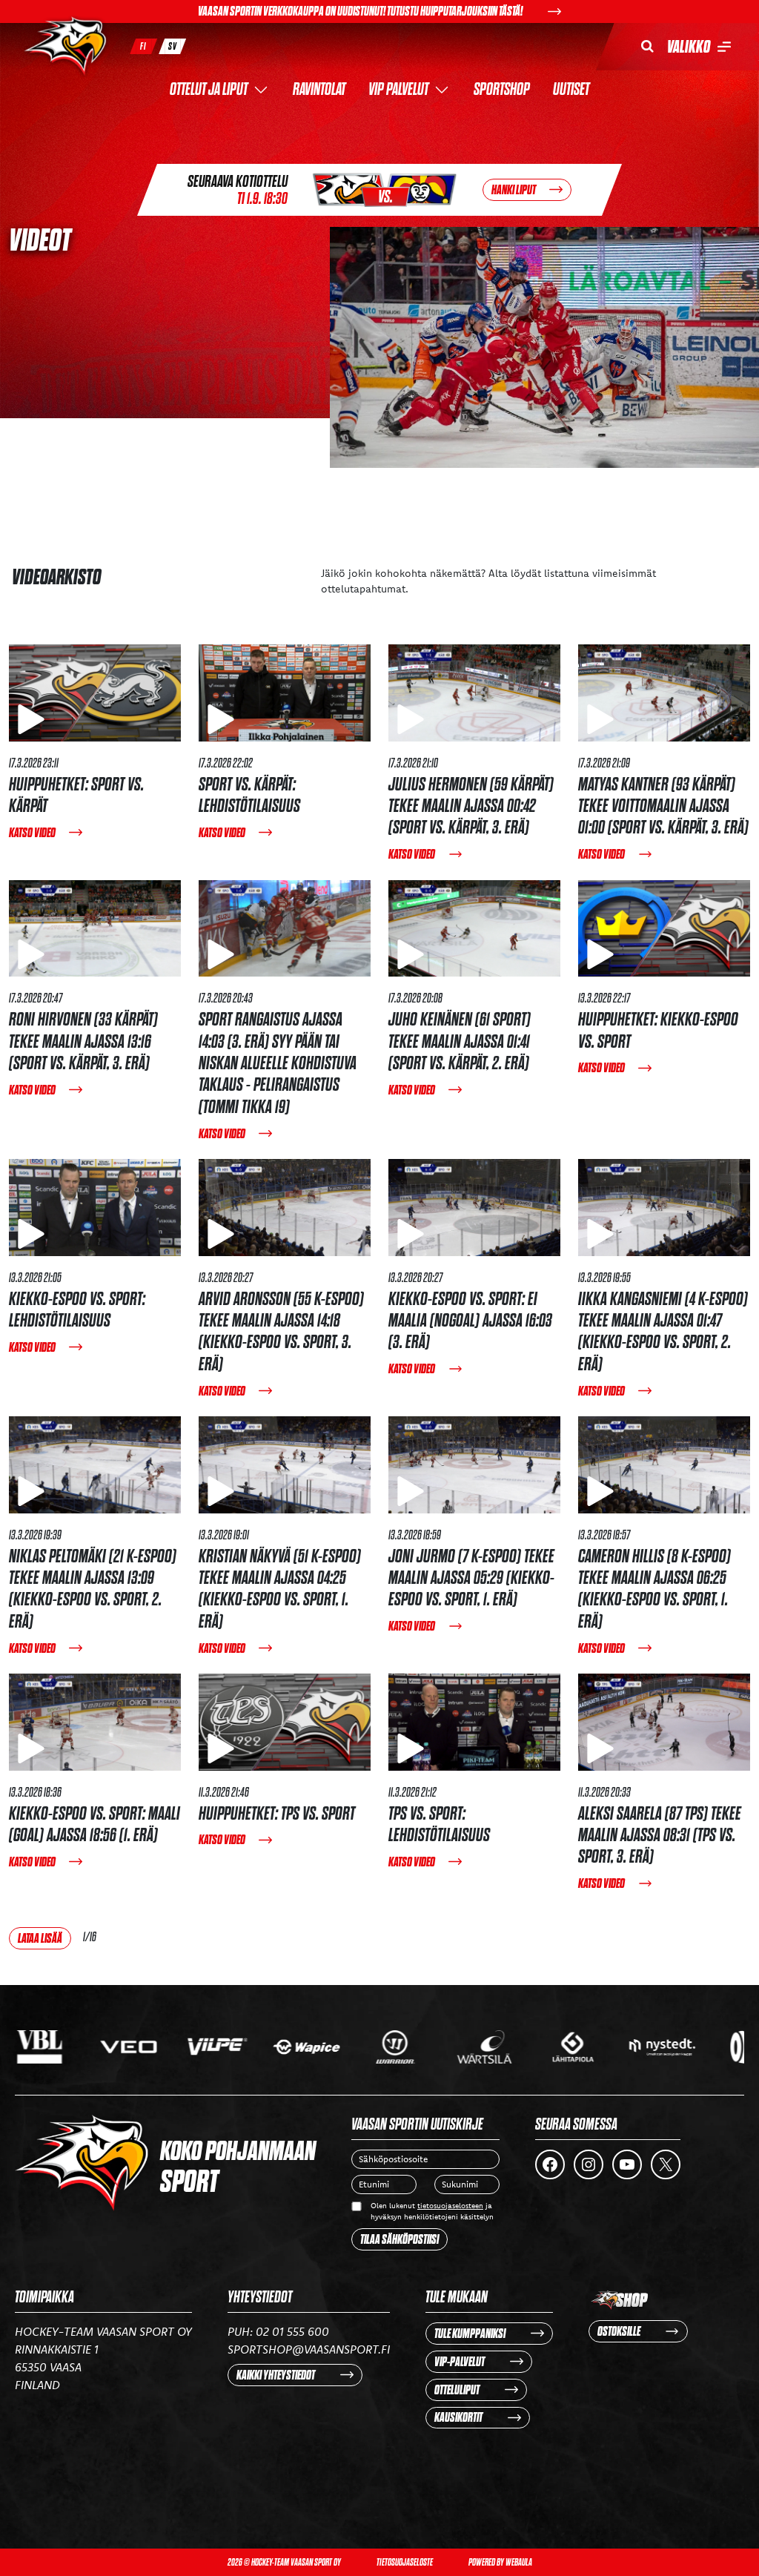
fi (143, 46)
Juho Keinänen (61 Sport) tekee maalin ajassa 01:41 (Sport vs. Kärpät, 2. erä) (460, 1041)
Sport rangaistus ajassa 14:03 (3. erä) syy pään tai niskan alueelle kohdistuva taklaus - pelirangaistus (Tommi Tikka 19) (278, 1063)
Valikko (689, 47)
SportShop (502, 90)
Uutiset (571, 90)
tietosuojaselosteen (450, 2206)
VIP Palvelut (398, 90)
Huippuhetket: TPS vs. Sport (277, 1813)
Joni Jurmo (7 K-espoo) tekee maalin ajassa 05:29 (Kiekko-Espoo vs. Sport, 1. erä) (471, 1578)
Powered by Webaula (500, 2562)
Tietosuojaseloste (405, 2562)
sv (173, 46)
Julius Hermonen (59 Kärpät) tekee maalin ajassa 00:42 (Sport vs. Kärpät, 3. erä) (471, 806)
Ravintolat (319, 90)
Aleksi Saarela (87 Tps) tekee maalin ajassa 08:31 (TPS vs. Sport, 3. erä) (660, 1835)
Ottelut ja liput (209, 90)
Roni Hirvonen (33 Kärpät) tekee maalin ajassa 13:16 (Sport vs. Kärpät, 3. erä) (83, 1041)
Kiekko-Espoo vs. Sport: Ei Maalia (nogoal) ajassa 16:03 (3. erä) (470, 1321)
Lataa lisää (40, 1938)
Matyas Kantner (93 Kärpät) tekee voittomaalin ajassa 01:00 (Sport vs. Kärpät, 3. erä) (663, 806)
